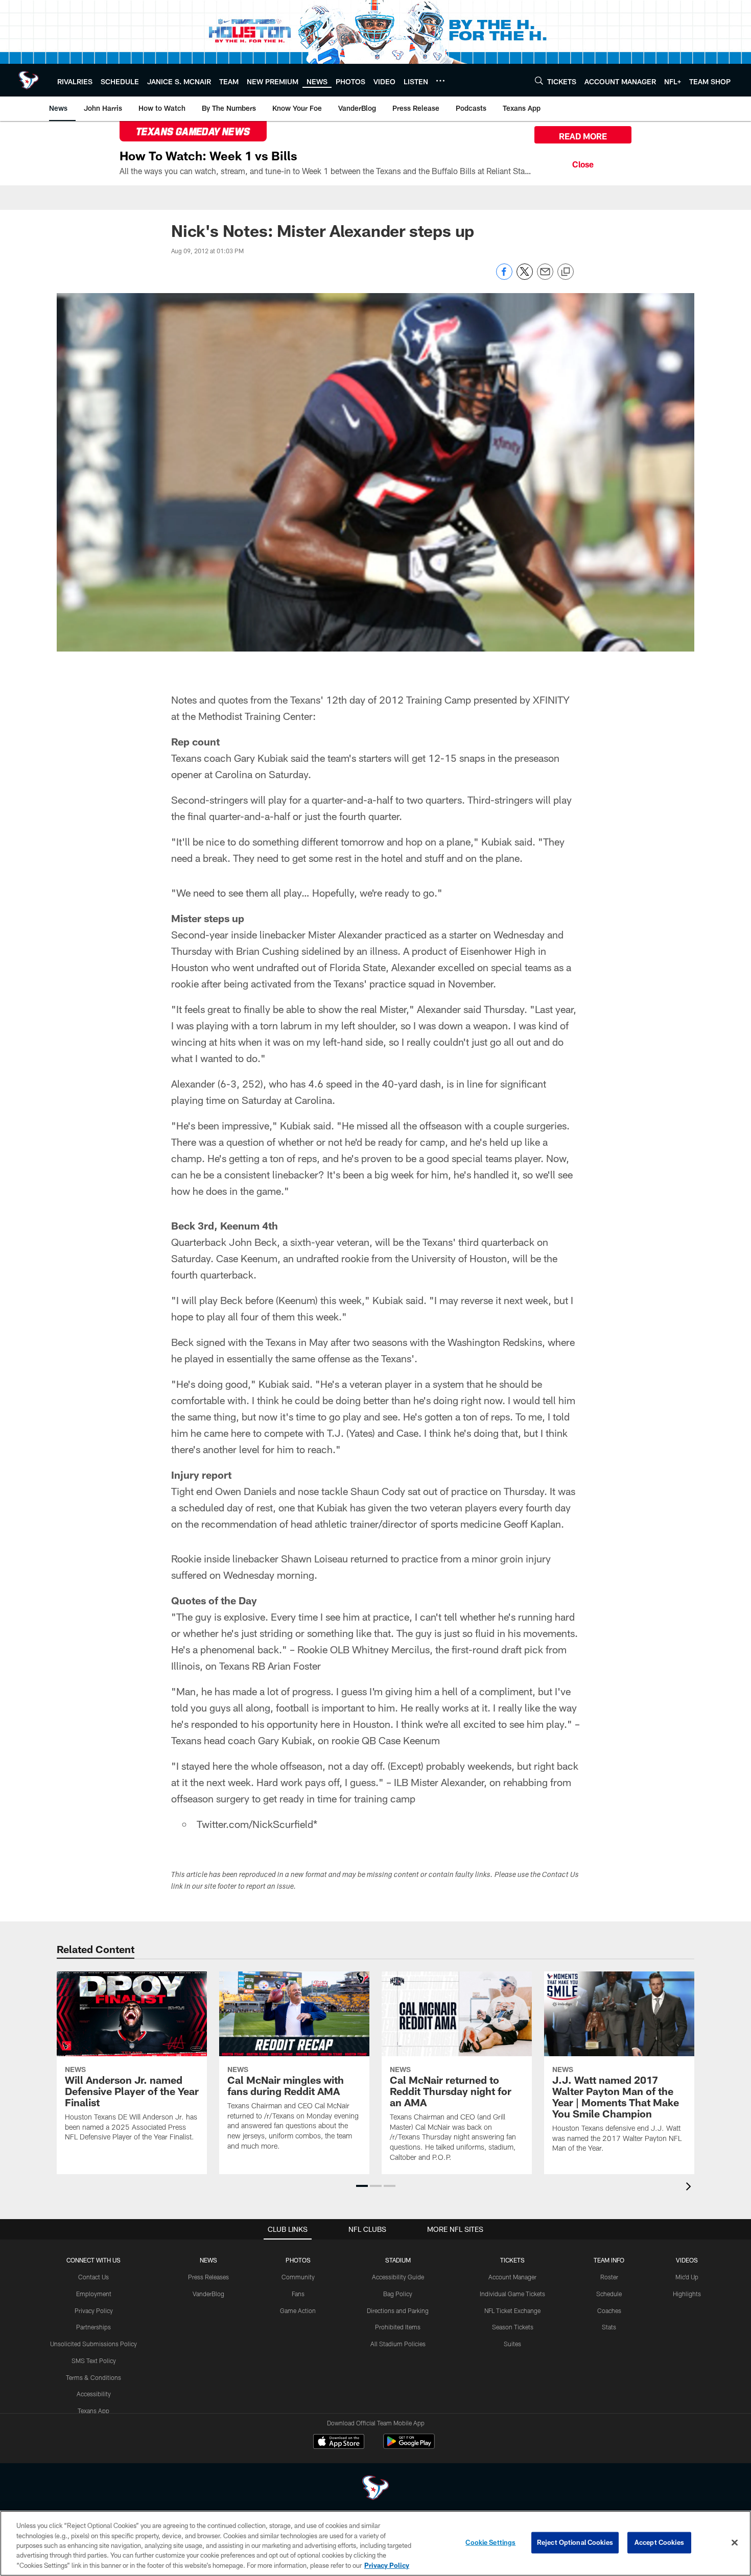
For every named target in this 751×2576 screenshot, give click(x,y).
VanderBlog (208, 2294)
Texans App (93, 2411)
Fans (298, 2294)
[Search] (539, 80)
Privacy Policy (94, 2310)
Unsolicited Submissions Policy (93, 2344)
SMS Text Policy (94, 2361)
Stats (609, 2327)
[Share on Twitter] (525, 277)
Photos (298, 2260)
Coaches (609, 2310)
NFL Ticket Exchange (512, 2310)
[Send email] (545, 277)
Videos (687, 2260)
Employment (94, 2294)
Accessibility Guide (398, 2277)
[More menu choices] (440, 81)
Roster (609, 2277)
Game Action (298, 2310)
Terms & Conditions (93, 2377)
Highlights (687, 2294)
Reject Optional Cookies (575, 2542)
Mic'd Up (687, 2277)
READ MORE (583, 136)
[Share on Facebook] (504, 277)
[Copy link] (566, 272)
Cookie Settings (490, 2542)
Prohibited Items (398, 2327)
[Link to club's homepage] (29, 80)
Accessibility (94, 2394)
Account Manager (512, 2277)
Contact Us (93, 2277)
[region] (375, 2543)
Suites (512, 2344)
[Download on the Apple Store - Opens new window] (339, 2443)
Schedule (609, 2294)
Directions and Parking (398, 2310)
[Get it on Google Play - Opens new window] (409, 2447)
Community (298, 2277)
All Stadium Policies (398, 2344)
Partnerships (93, 2327)
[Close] (583, 163)
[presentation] (690, 2188)
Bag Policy (398, 2294)
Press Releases (208, 2277)
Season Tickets (513, 2327)
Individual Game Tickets (512, 2294)
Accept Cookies (659, 2542)
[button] (362, 2186)
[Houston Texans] (375, 2489)
